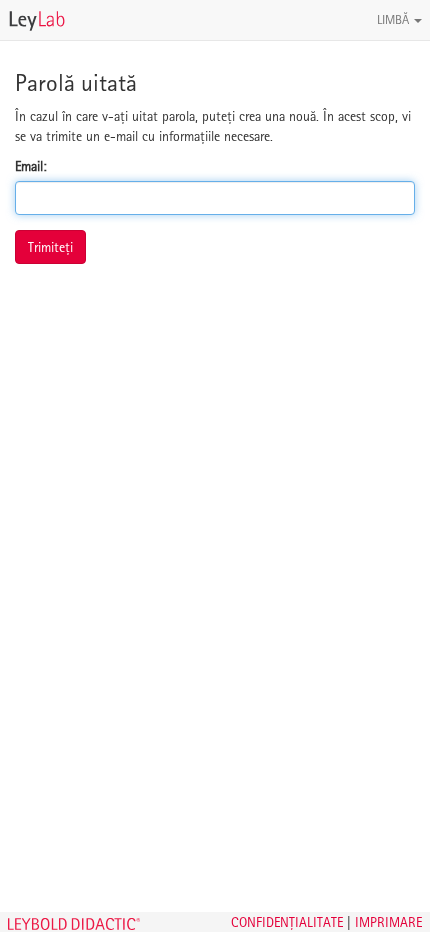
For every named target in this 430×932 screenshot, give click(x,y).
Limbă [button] (394, 19)
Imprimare (388, 922)
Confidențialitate (287, 922)
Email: (31, 166)
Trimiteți (50, 247)
